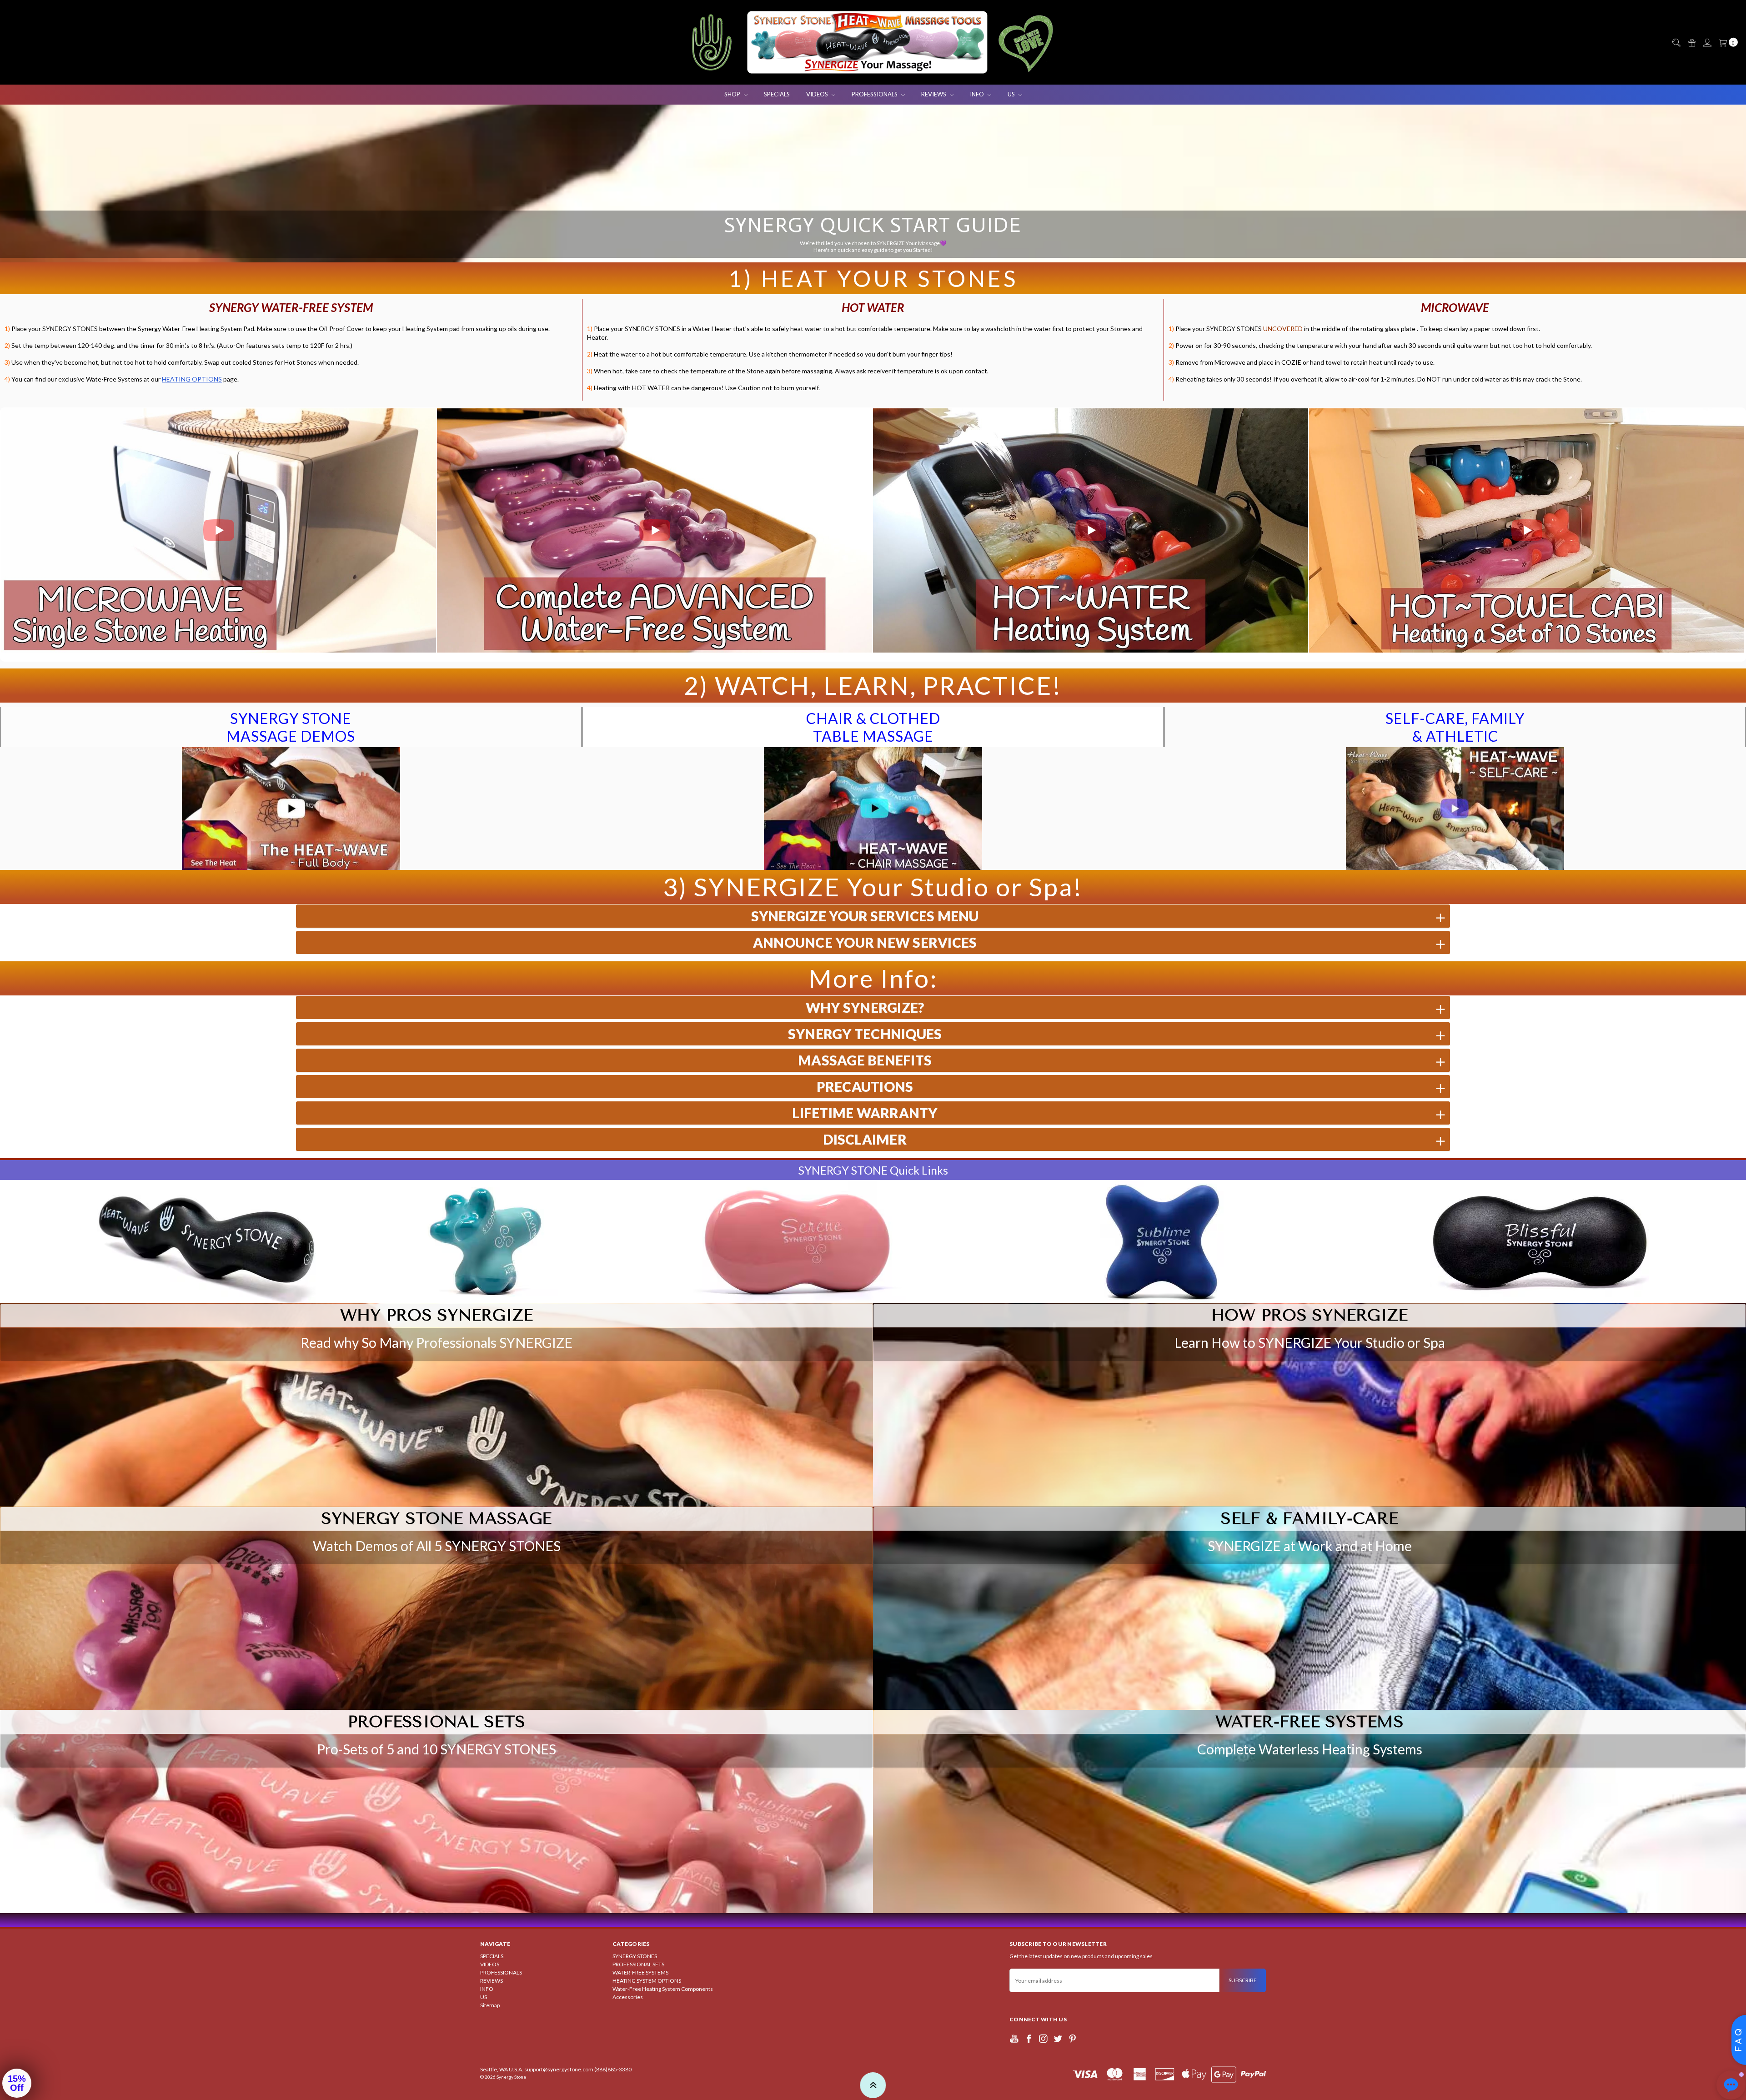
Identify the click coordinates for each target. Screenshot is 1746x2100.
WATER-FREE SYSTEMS (640, 1972)
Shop (733, 94)
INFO (978, 94)
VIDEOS (818, 94)
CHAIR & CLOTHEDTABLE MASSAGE (873, 727)
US (1012, 94)
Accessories (628, 1997)
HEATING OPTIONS (192, 379)
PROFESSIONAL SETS (638, 1964)
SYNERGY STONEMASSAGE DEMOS (291, 727)
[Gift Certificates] (1691, 43)
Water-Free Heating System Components (663, 1989)
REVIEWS (934, 94)
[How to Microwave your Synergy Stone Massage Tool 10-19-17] (218, 531)
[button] (10, 530)
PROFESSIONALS (875, 94)
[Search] (1676, 43)
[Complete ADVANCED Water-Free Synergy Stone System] (655, 531)
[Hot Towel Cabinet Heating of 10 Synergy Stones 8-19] (1527, 531)
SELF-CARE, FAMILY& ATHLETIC (1455, 727)
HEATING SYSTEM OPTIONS (647, 1981)
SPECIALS (777, 94)
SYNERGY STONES (635, 1956)
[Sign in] (1707, 43)
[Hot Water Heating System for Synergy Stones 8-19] (1091, 531)
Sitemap (490, 2005)
